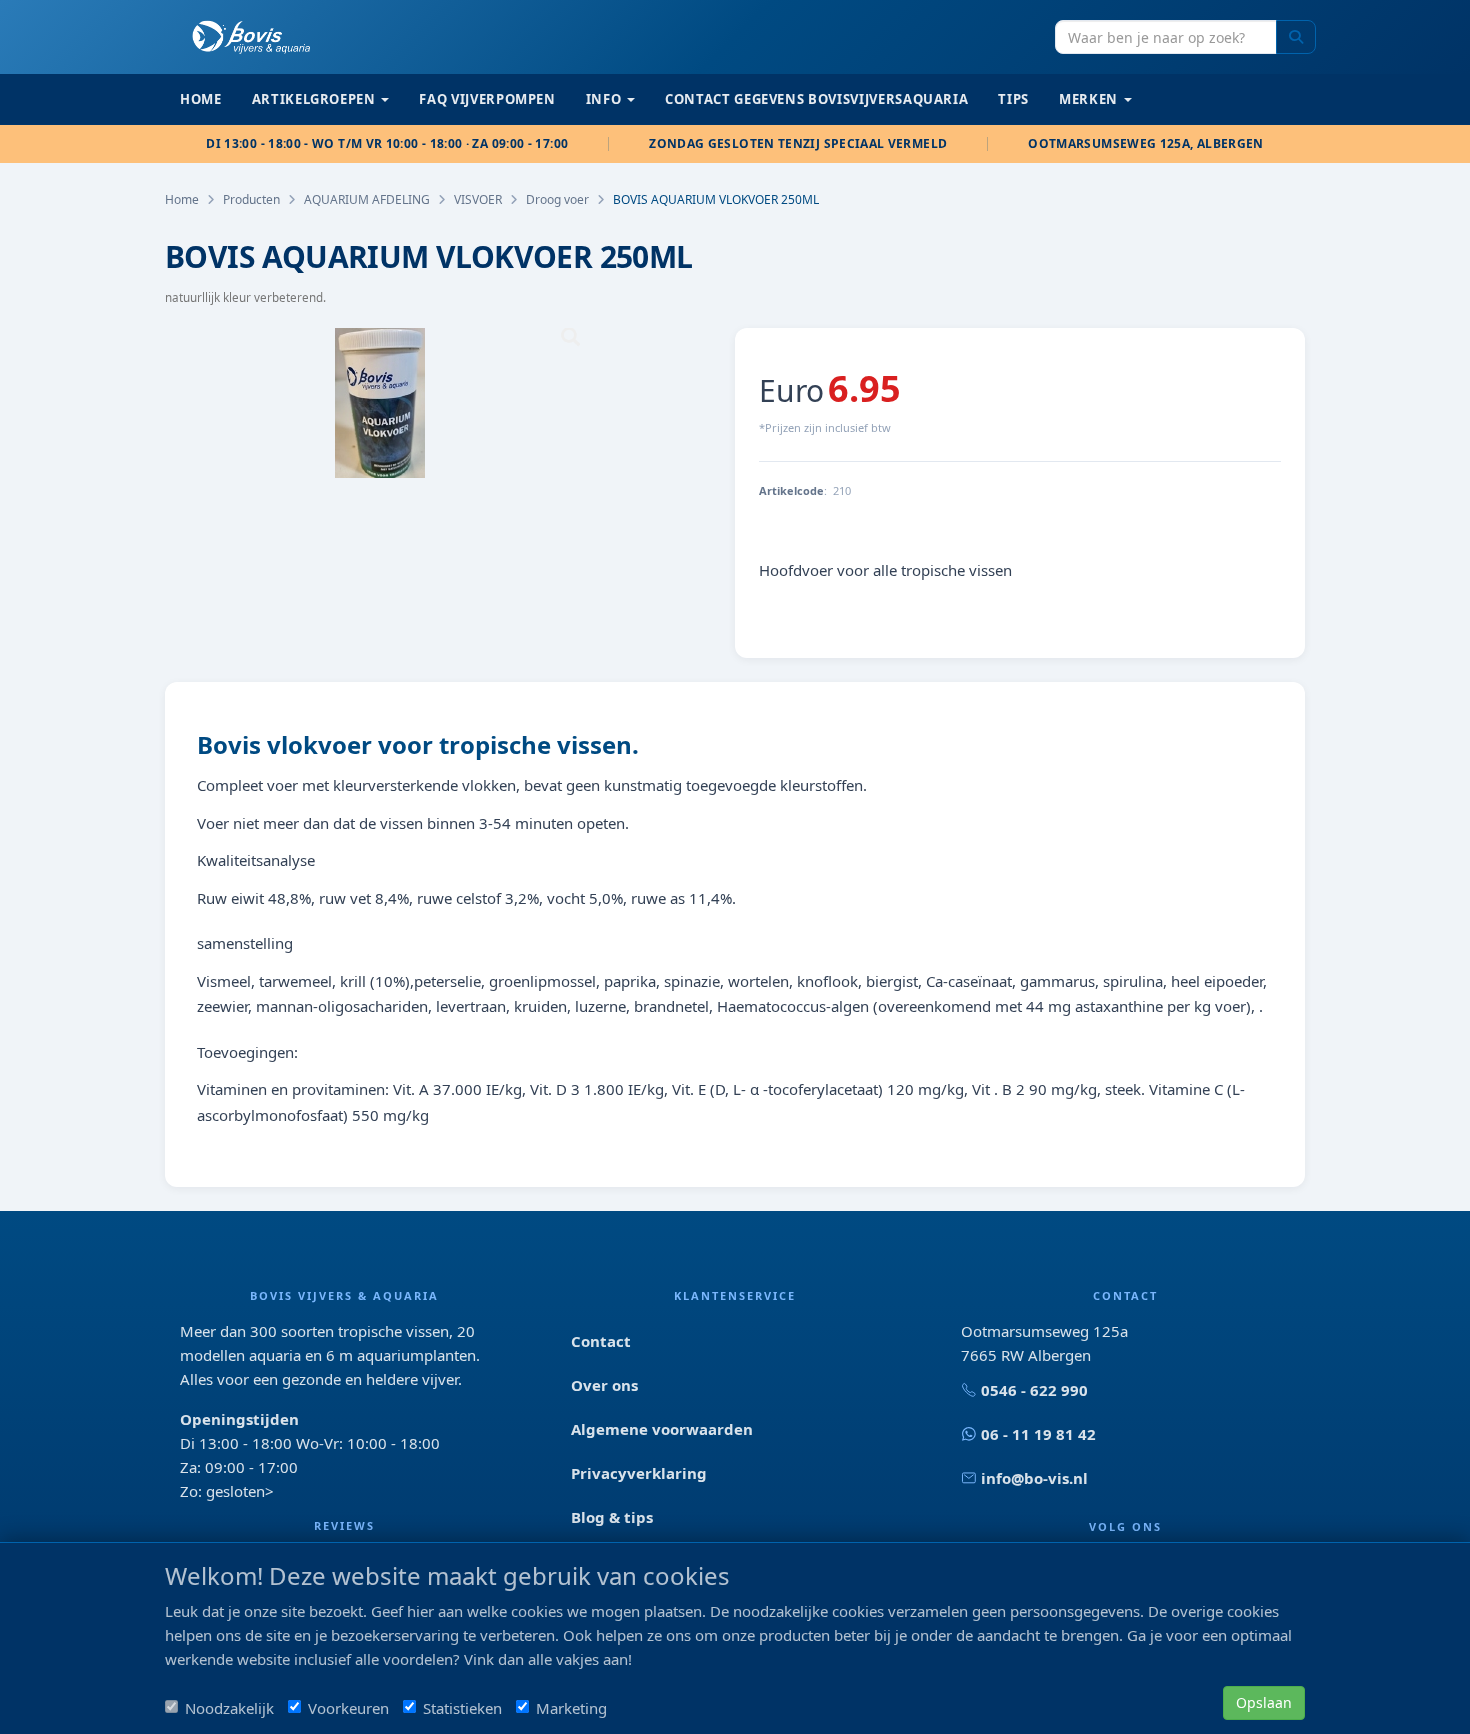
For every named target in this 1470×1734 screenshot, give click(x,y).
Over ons (604, 1385)
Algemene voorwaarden (662, 1429)
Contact (601, 1341)
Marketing (571, 1708)
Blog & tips (612, 1517)
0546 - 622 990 (1034, 1390)
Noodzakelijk (229, 1708)
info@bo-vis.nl (1034, 1478)
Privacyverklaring (639, 1473)
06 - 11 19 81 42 (1038, 1434)
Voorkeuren (348, 1708)
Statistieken (462, 1708)
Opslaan (1264, 1702)
